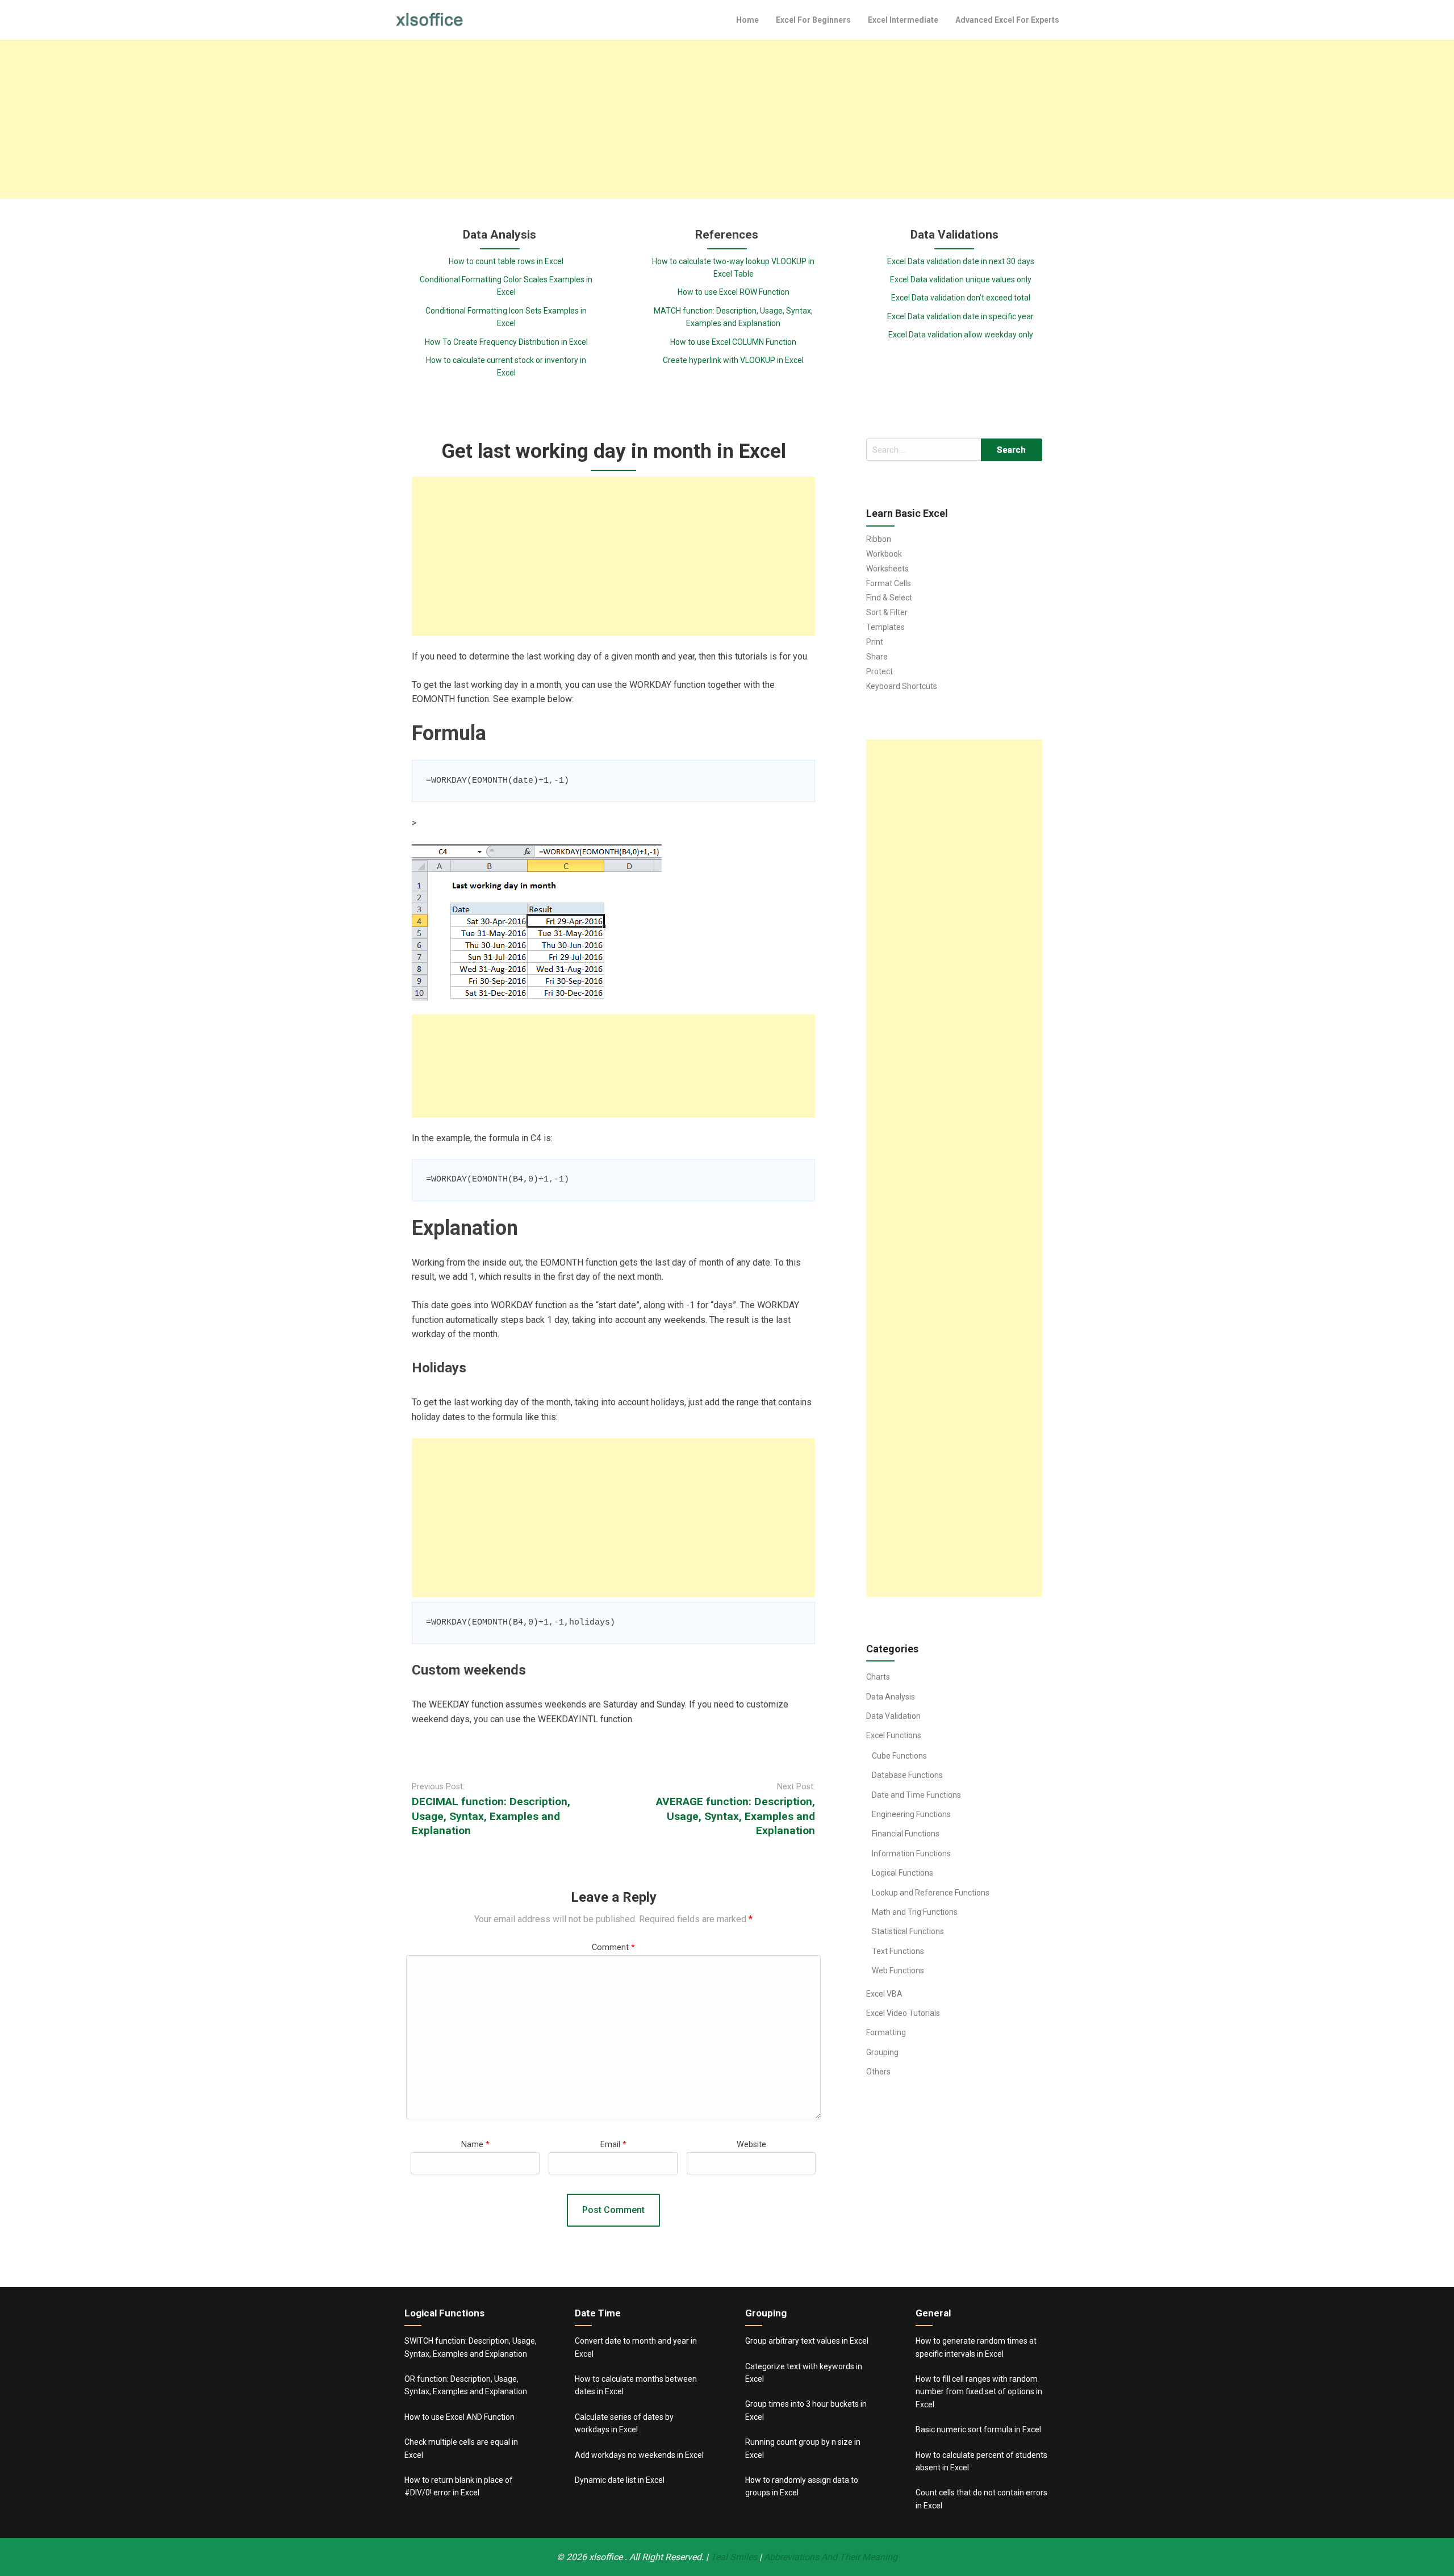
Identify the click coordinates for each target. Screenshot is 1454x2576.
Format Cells (889, 583)
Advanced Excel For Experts (1007, 20)
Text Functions (898, 1951)
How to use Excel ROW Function (734, 292)
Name (475, 2145)
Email (613, 2145)
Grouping (882, 2052)
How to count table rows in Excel (506, 261)
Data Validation (893, 1716)
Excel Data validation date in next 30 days (961, 261)
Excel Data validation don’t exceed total (961, 298)
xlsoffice (607, 2557)
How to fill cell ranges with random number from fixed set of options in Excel (979, 2392)
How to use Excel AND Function (459, 2417)
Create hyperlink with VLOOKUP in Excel (733, 360)
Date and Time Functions (916, 1795)
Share (877, 657)
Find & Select (889, 598)
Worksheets (887, 569)
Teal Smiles (734, 2557)
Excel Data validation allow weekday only (961, 335)
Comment (613, 1947)
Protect (879, 671)
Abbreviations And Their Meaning (831, 2557)
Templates (885, 627)
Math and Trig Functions (915, 1912)
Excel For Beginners (813, 20)
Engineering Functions (911, 1814)
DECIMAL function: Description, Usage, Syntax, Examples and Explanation (491, 1816)
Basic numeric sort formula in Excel (978, 2429)
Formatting (886, 2032)
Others (878, 2072)
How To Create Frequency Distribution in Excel (506, 342)
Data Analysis (891, 1697)
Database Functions (907, 1775)
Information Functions (911, 1853)
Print (875, 642)
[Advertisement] (727, 119)
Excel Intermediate (903, 20)
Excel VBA (884, 1994)
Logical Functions (903, 1873)
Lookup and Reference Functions (931, 1893)
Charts (878, 1677)
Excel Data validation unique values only (961, 279)
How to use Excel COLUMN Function (733, 342)
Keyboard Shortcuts (902, 686)
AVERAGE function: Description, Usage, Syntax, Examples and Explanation (736, 1816)
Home (747, 20)
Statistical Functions (908, 1931)
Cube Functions (899, 1756)
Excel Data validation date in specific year (960, 316)
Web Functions (898, 1970)
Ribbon (879, 539)
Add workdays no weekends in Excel (639, 2455)
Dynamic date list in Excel (620, 2480)
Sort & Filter (887, 612)
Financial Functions (906, 1834)
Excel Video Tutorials (903, 2013)
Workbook (884, 554)
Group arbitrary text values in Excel (807, 2341)
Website (751, 2145)
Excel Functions (894, 1735)
